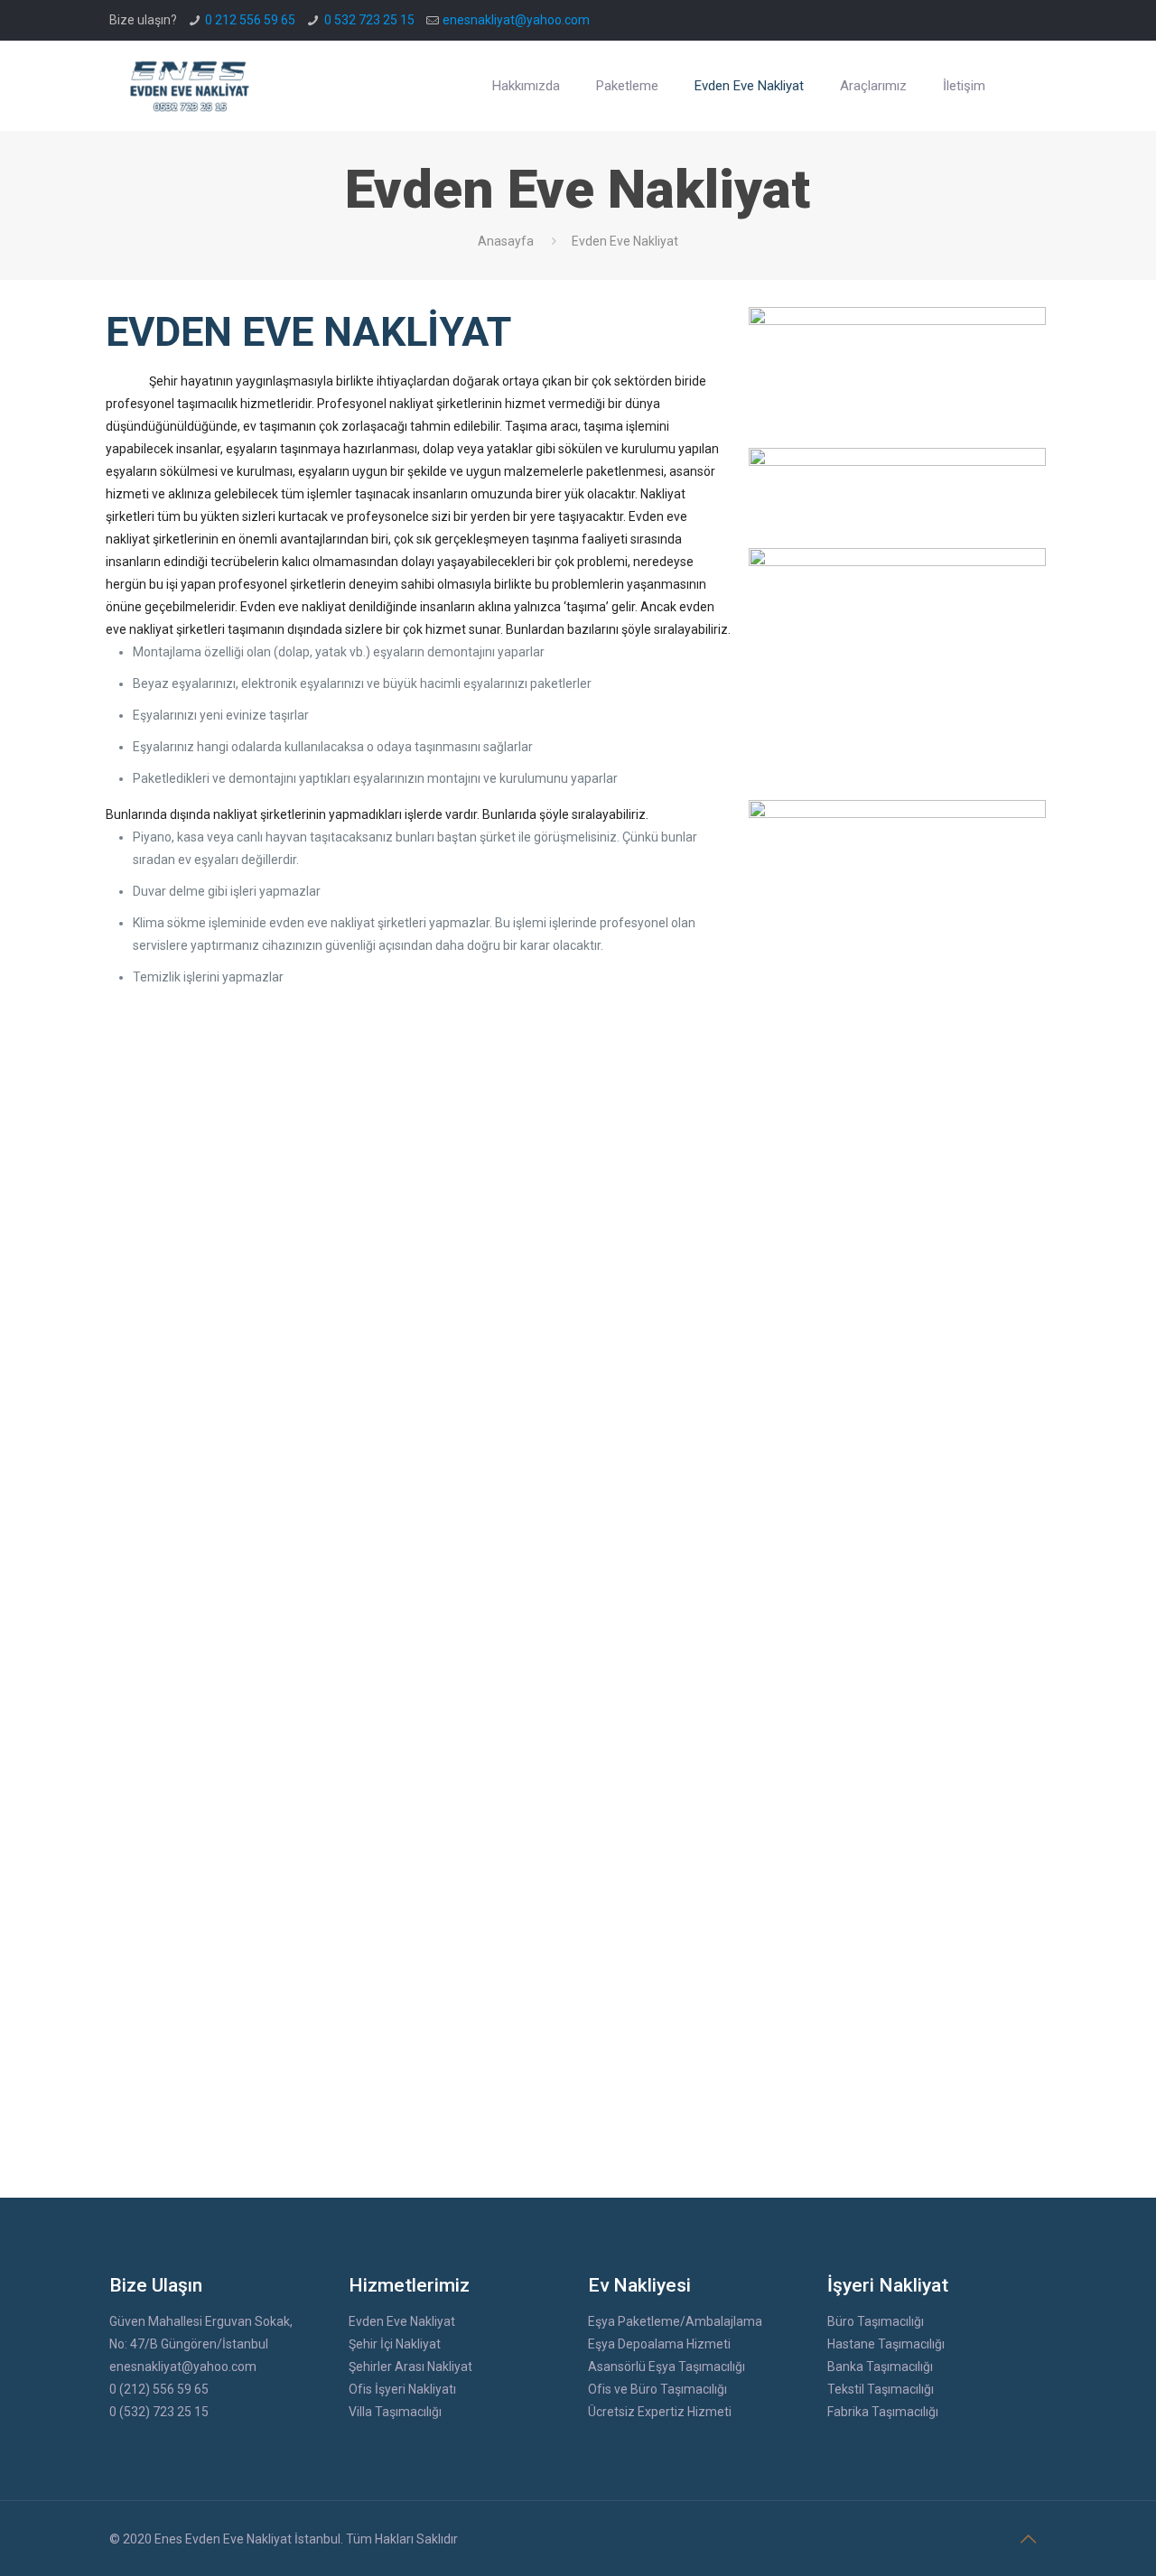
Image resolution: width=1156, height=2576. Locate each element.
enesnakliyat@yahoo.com (516, 20)
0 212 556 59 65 (250, 20)
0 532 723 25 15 (369, 20)
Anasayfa (506, 241)
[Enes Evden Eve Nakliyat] (191, 86)
